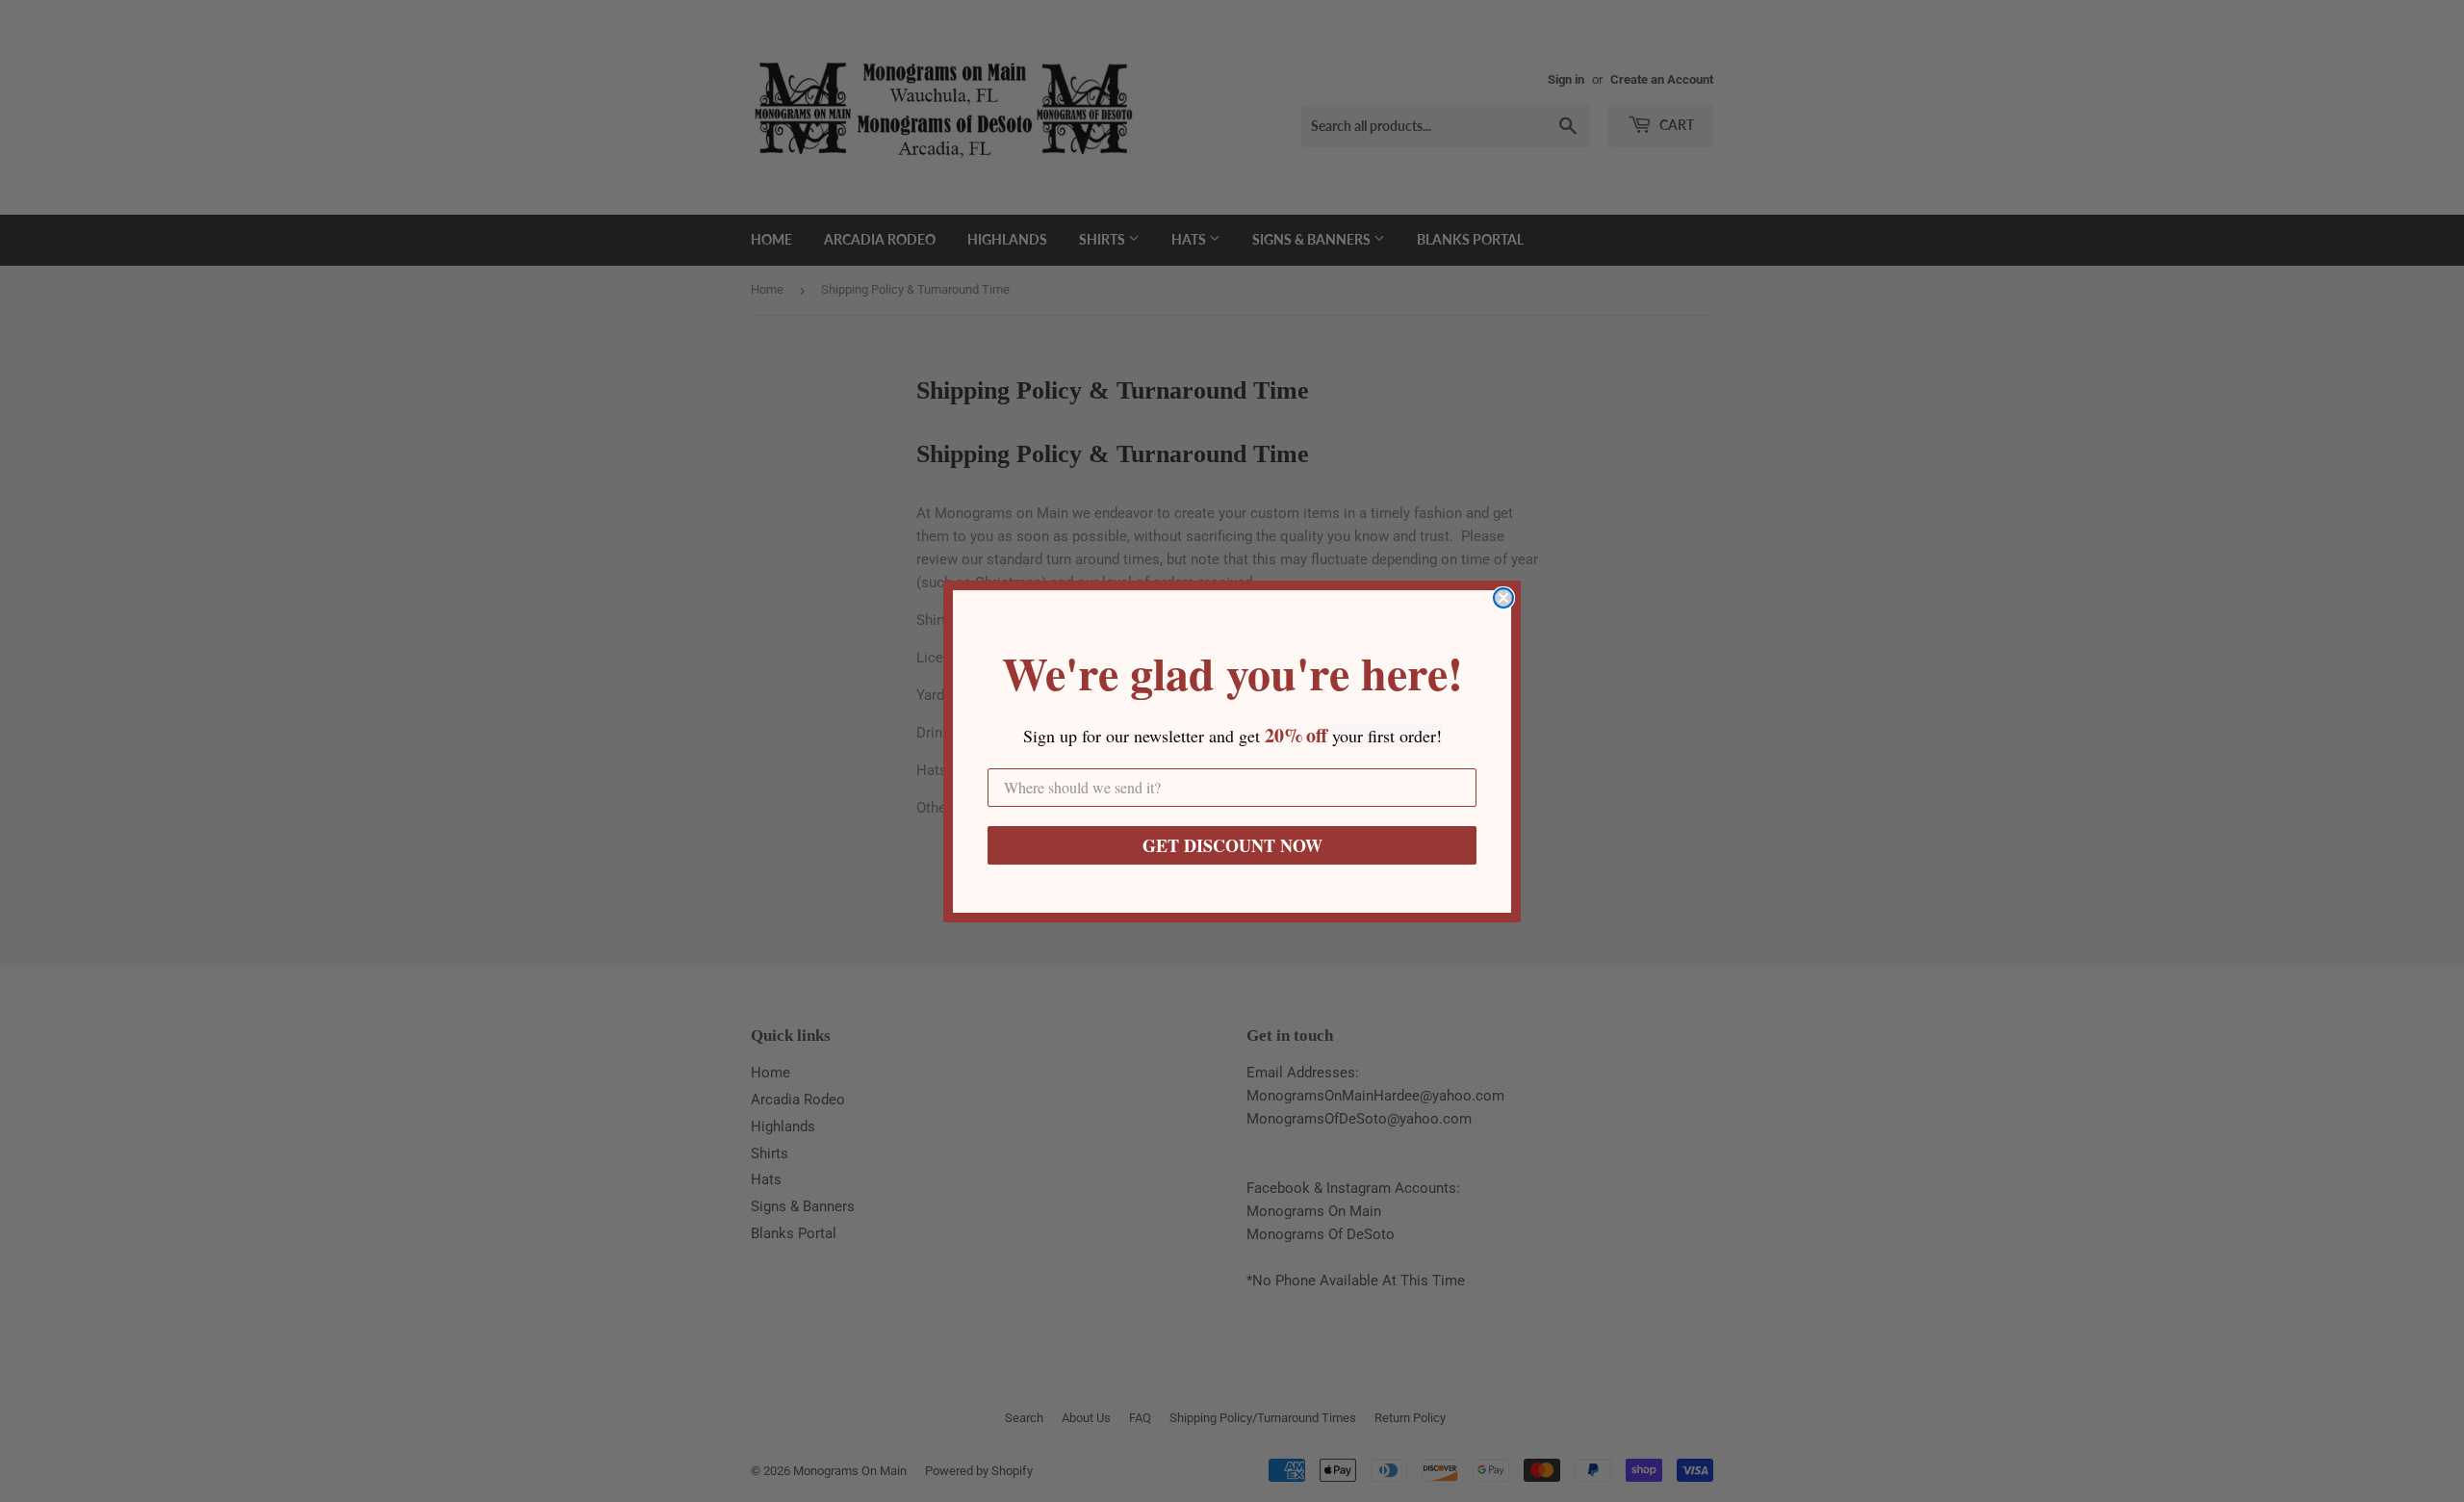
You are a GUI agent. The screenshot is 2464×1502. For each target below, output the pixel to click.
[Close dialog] (1503, 598)
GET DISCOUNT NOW (1232, 845)
